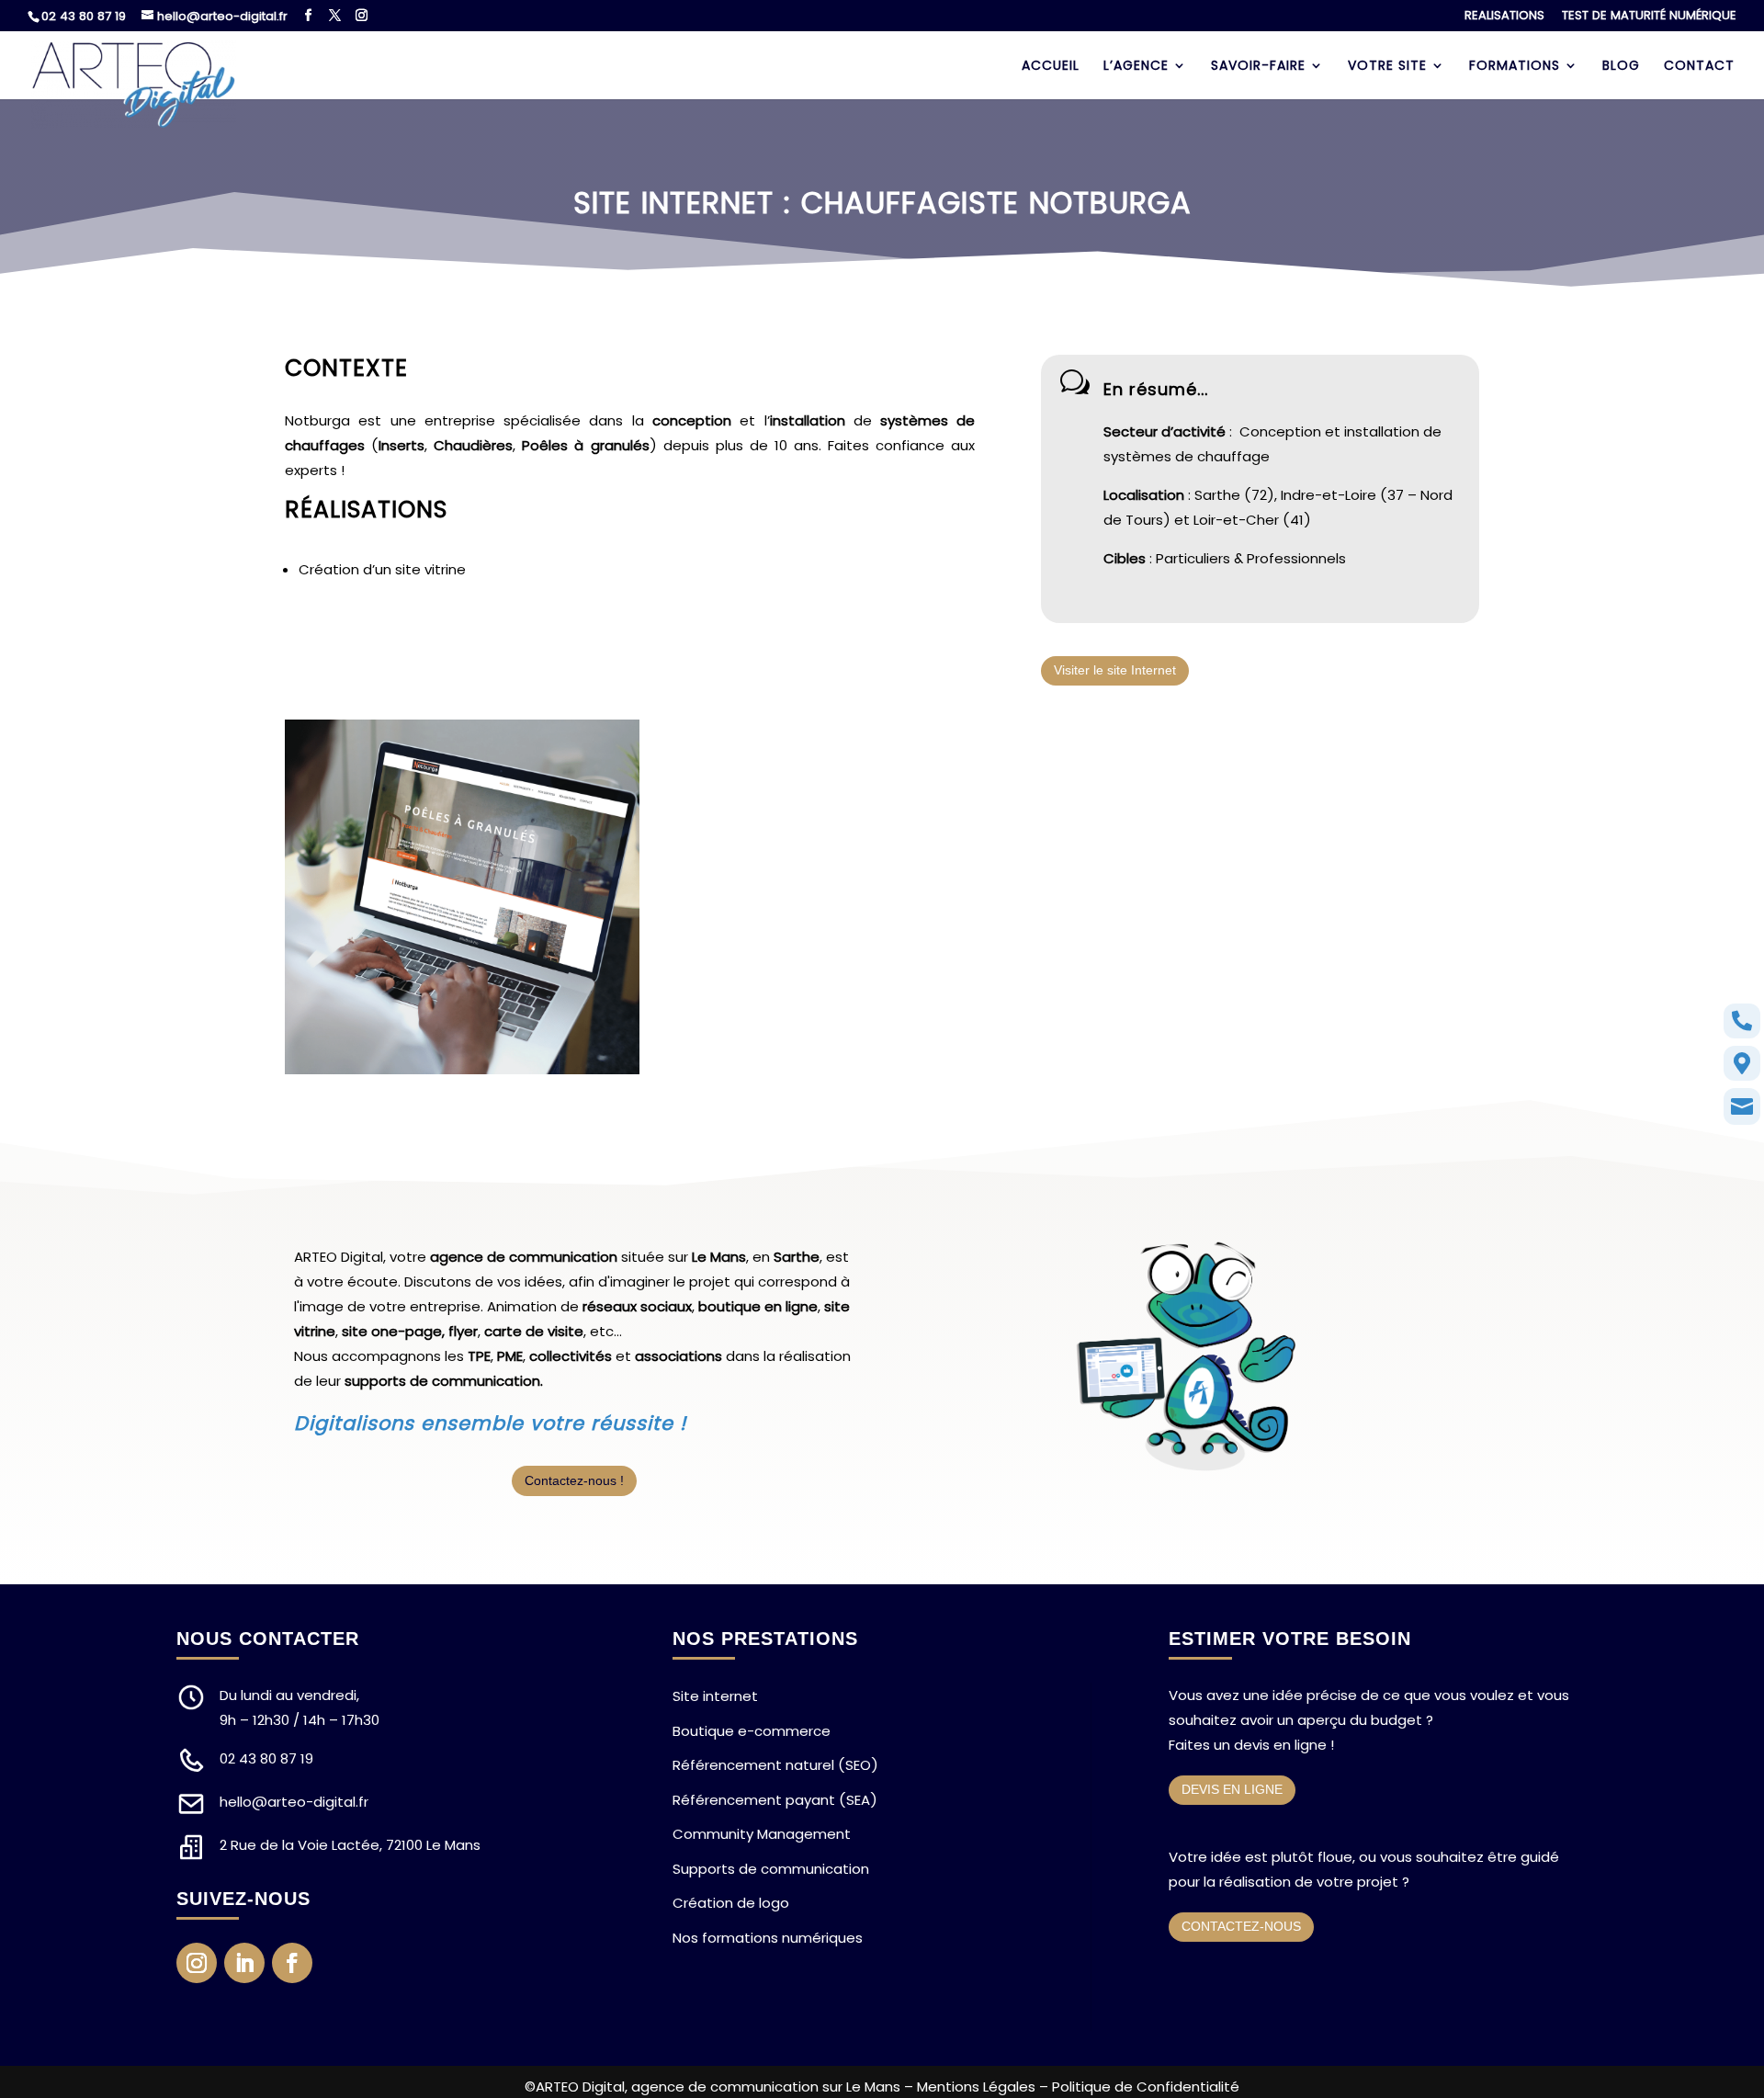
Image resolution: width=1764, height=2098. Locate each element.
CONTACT (1699, 67)
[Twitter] (335, 16)
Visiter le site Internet (1115, 670)
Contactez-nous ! (574, 1480)
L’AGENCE (1136, 67)
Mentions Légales (976, 2087)
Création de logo (731, 1903)
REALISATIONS (1504, 17)
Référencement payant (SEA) (775, 1800)
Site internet (715, 1696)
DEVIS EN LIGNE (1232, 1789)
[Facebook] (308, 16)
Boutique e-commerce (752, 1731)
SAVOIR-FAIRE (1258, 67)
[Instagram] (362, 16)
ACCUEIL (1051, 67)
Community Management (762, 1834)
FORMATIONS (1515, 67)
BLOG (1621, 67)
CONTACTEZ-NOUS (1241, 1926)
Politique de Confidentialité (1146, 2087)
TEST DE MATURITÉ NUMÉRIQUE (1649, 17)
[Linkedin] (244, 1963)
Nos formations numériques (768, 1938)
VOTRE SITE (1387, 67)
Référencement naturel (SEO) (775, 1765)
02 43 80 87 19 (84, 16)
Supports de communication (771, 1869)
